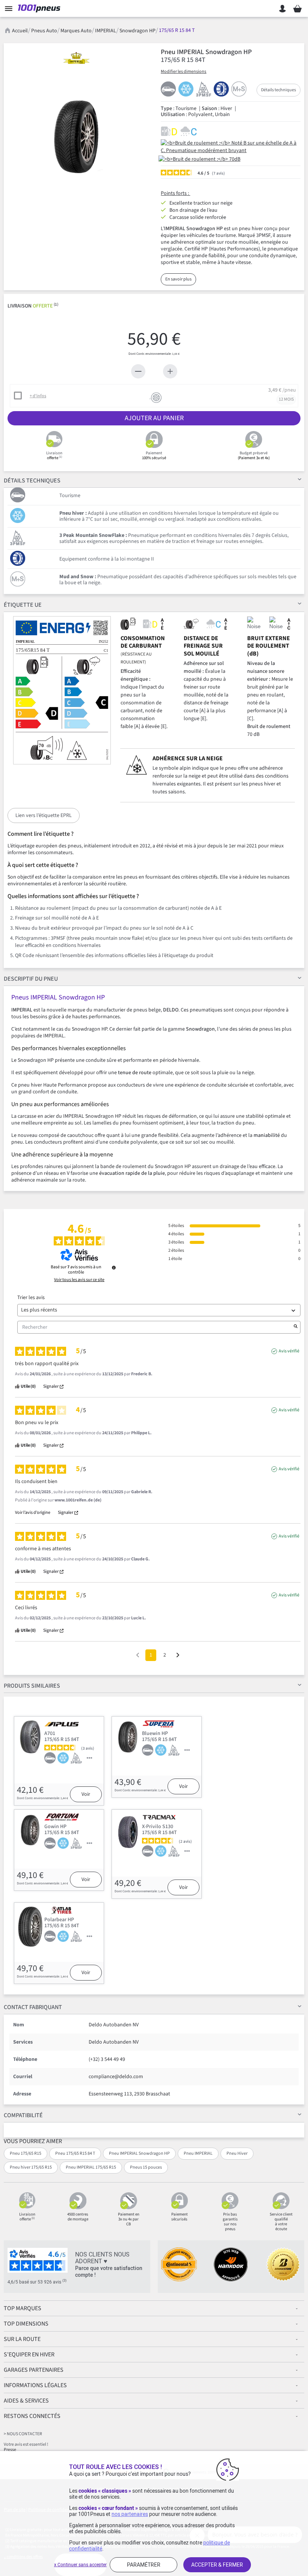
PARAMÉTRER (144, 2565)
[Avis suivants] (178, 1656)
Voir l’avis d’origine (33, 1513)
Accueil (20, 31)
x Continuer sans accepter (80, 2565)
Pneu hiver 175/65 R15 (31, 2167)
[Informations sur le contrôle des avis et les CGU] (114, 1268)
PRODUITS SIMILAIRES (32, 1686)
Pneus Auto (44, 31)
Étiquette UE (23, 605)
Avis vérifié (289, 1351)
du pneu (31, 979)
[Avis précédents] (138, 1654)
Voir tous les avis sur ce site (79, 1280)
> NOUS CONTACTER (23, 2434)
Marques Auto (76, 31)
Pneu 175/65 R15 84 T (75, 2153)
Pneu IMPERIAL (198, 2153)
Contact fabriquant (33, 2007)
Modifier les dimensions (183, 72)
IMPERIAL (106, 31)
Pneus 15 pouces (146, 2167)
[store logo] (41, 9)
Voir (86, 1794)
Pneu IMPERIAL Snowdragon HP (139, 2153)
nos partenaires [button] (130, 2514)
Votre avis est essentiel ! (26, 2444)
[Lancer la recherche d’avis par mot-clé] (296, 1327)
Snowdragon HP (137, 31)
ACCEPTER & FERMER (217, 2565)
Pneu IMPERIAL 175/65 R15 (91, 2167)
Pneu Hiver (237, 2153)
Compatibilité (23, 2115)
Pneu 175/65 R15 (26, 2153)
